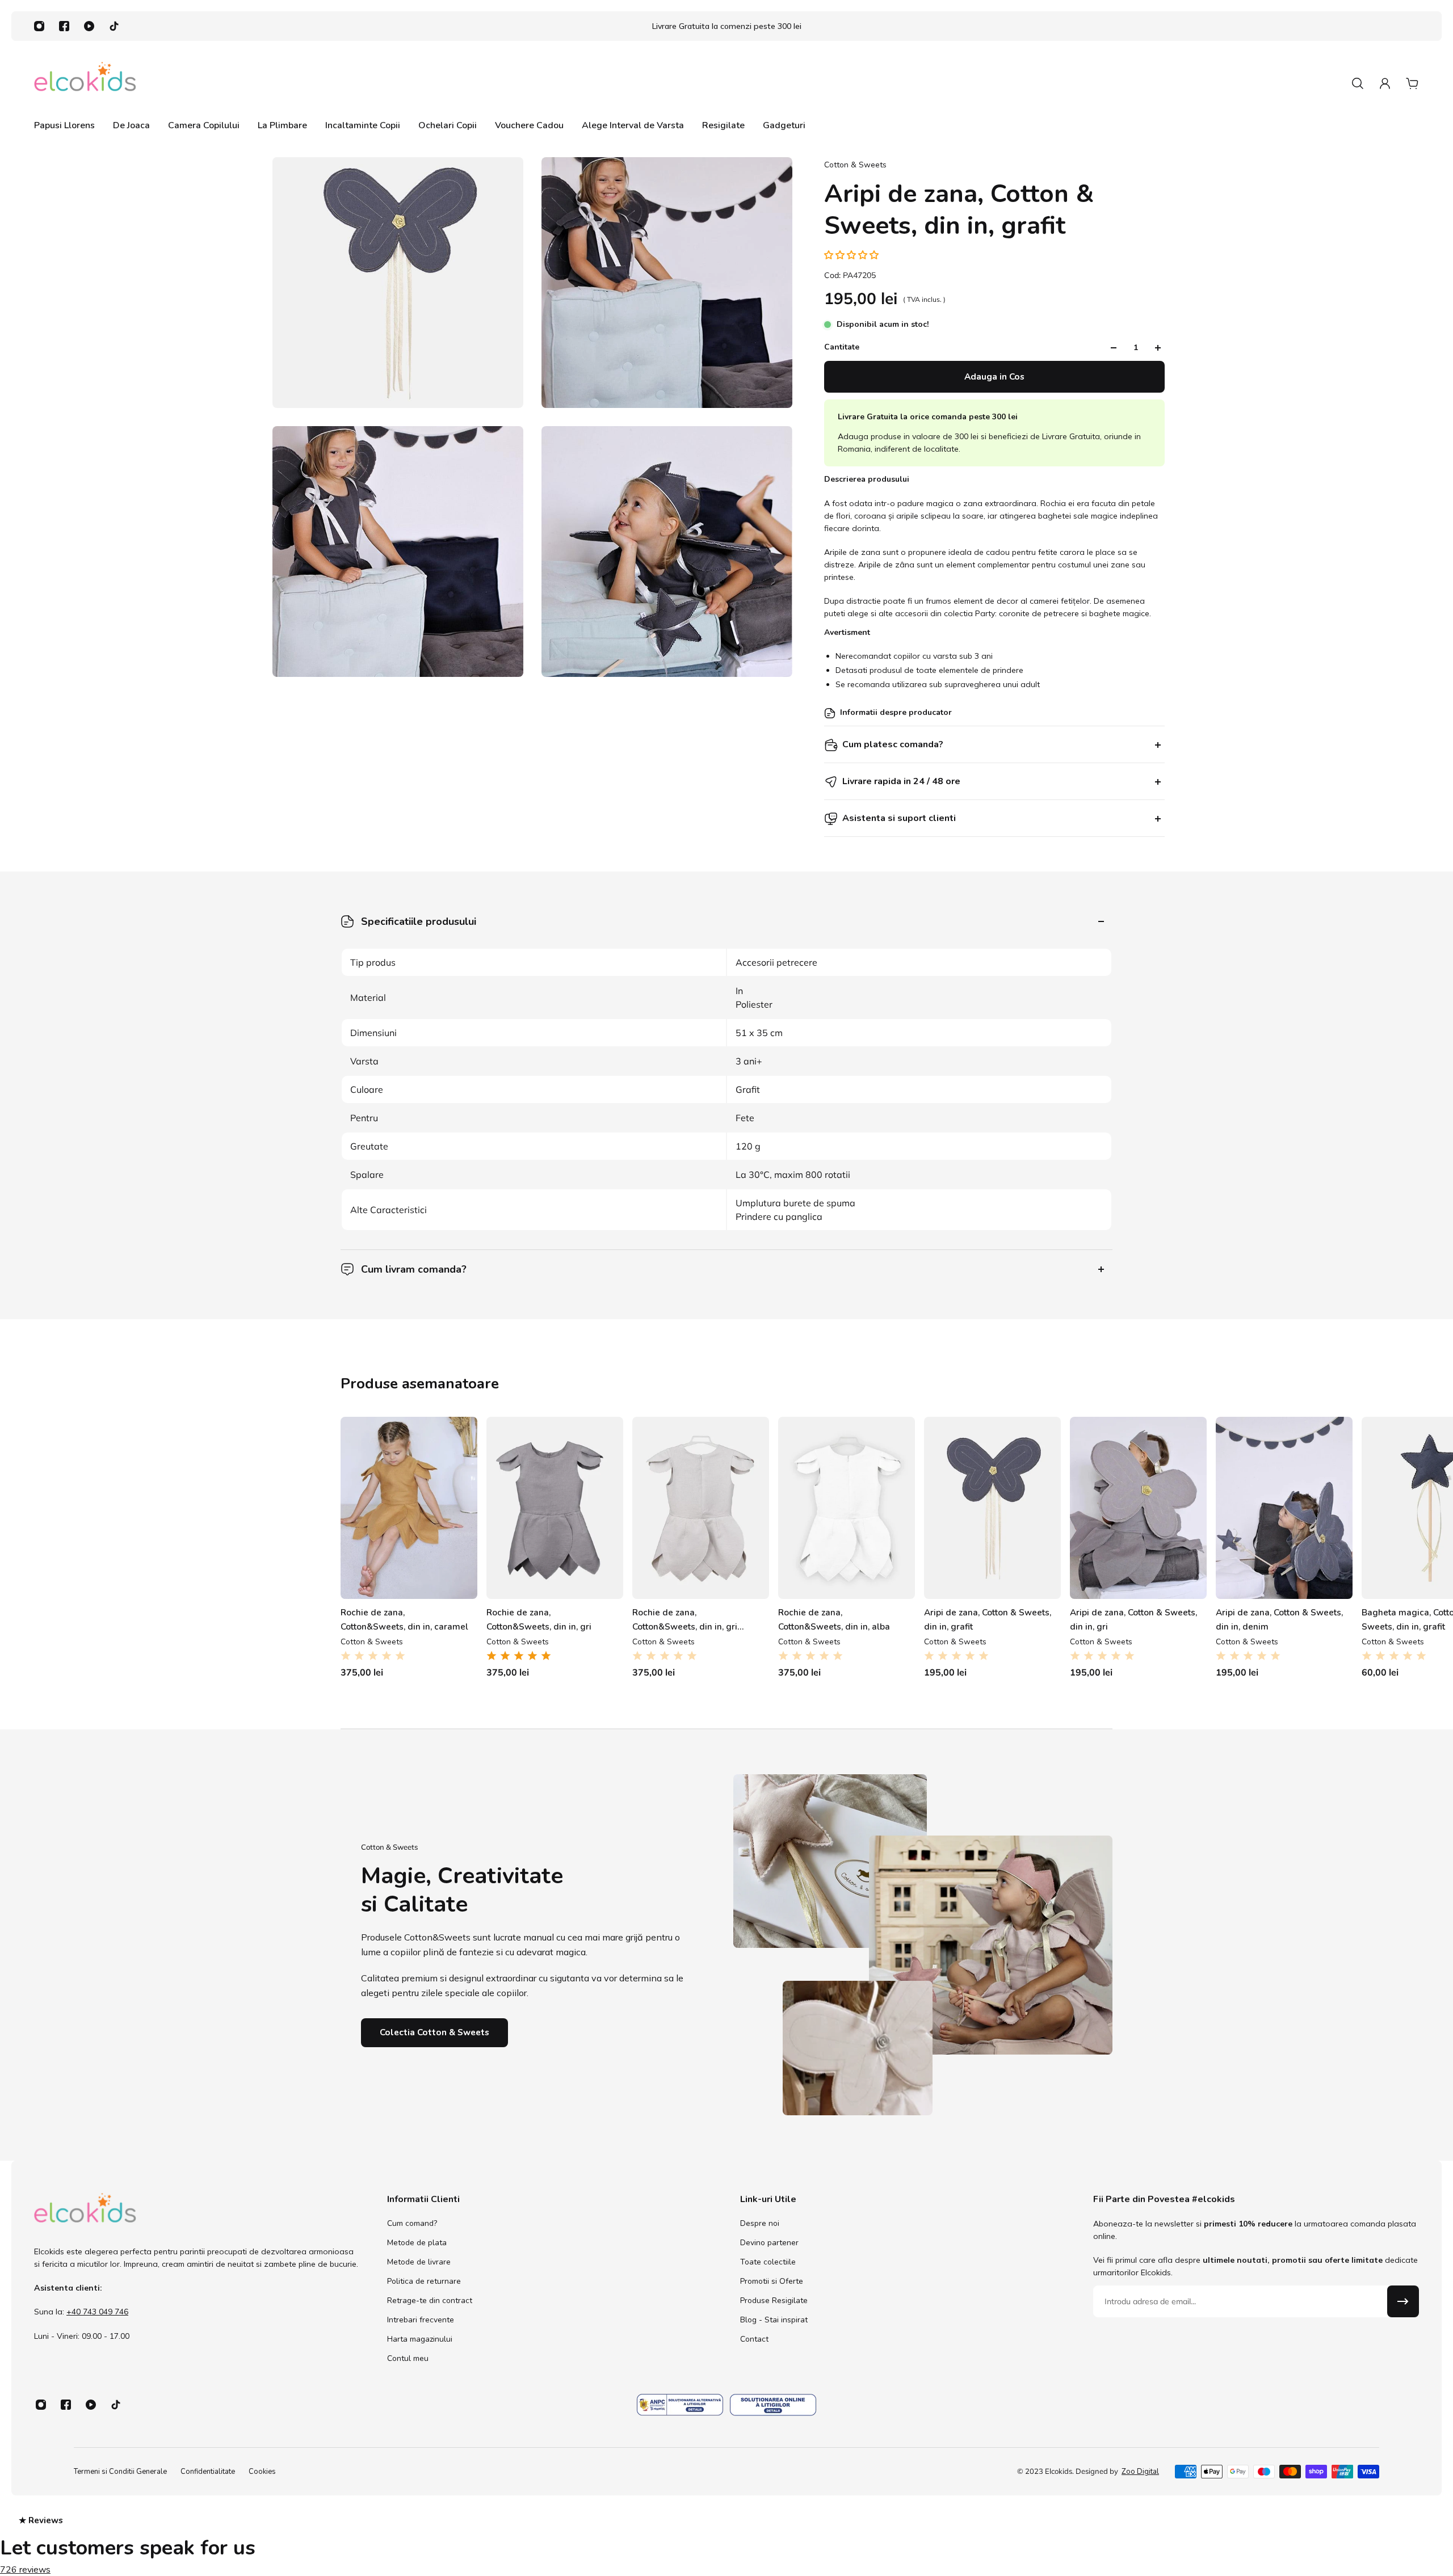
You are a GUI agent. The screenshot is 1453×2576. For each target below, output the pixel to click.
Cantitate (842, 348)
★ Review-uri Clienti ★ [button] (1440, 1302)
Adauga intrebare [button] (826, 1446)
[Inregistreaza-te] (1403, 2448)
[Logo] (85, 83)
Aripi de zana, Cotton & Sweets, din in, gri (1133, 1765)
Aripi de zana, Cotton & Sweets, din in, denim (1279, 1765)
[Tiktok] (114, 26)
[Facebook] (64, 26)
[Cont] (1385, 83)
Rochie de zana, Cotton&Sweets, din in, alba (834, 1765)
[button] (853, 255)
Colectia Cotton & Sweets (434, 2179)
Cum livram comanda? (414, 1269)
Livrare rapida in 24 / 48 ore (901, 782)
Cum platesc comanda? (893, 745)
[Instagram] (39, 26)
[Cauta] (1358, 83)
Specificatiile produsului (419, 921)
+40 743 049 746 (97, 2458)
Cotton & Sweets (855, 165)
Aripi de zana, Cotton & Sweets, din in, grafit (988, 1765)
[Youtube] (89, 26)
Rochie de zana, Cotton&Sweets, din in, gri (539, 1765)
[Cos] (1412, 83)
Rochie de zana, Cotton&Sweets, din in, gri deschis (685, 1766)
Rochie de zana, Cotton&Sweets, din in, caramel (404, 1765)
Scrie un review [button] (826, 1412)
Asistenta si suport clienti (899, 819)
